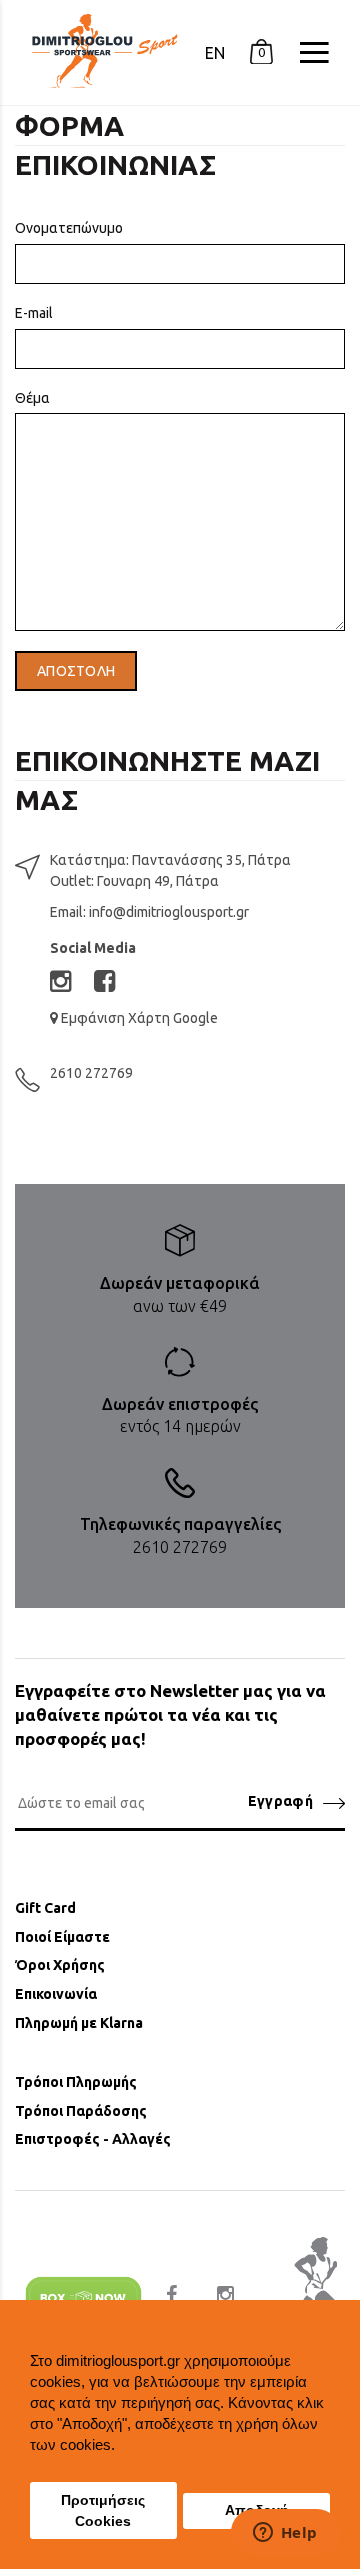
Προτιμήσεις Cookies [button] (103, 2511)
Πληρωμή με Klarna (79, 2023)
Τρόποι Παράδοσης (81, 2111)
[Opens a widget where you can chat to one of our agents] (285, 2534)
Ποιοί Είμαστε (62, 1937)
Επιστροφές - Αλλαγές (93, 2139)
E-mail (34, 313)
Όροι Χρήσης (60, 1965)
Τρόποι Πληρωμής (76, 2082)
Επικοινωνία (56, 1994)
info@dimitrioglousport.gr (169, 912)
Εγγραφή (280, 1801)
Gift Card (45, 1908)
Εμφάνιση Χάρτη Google (138, 1018)
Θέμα (32, 398)
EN (215, 53)
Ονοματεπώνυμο (69, 228)
